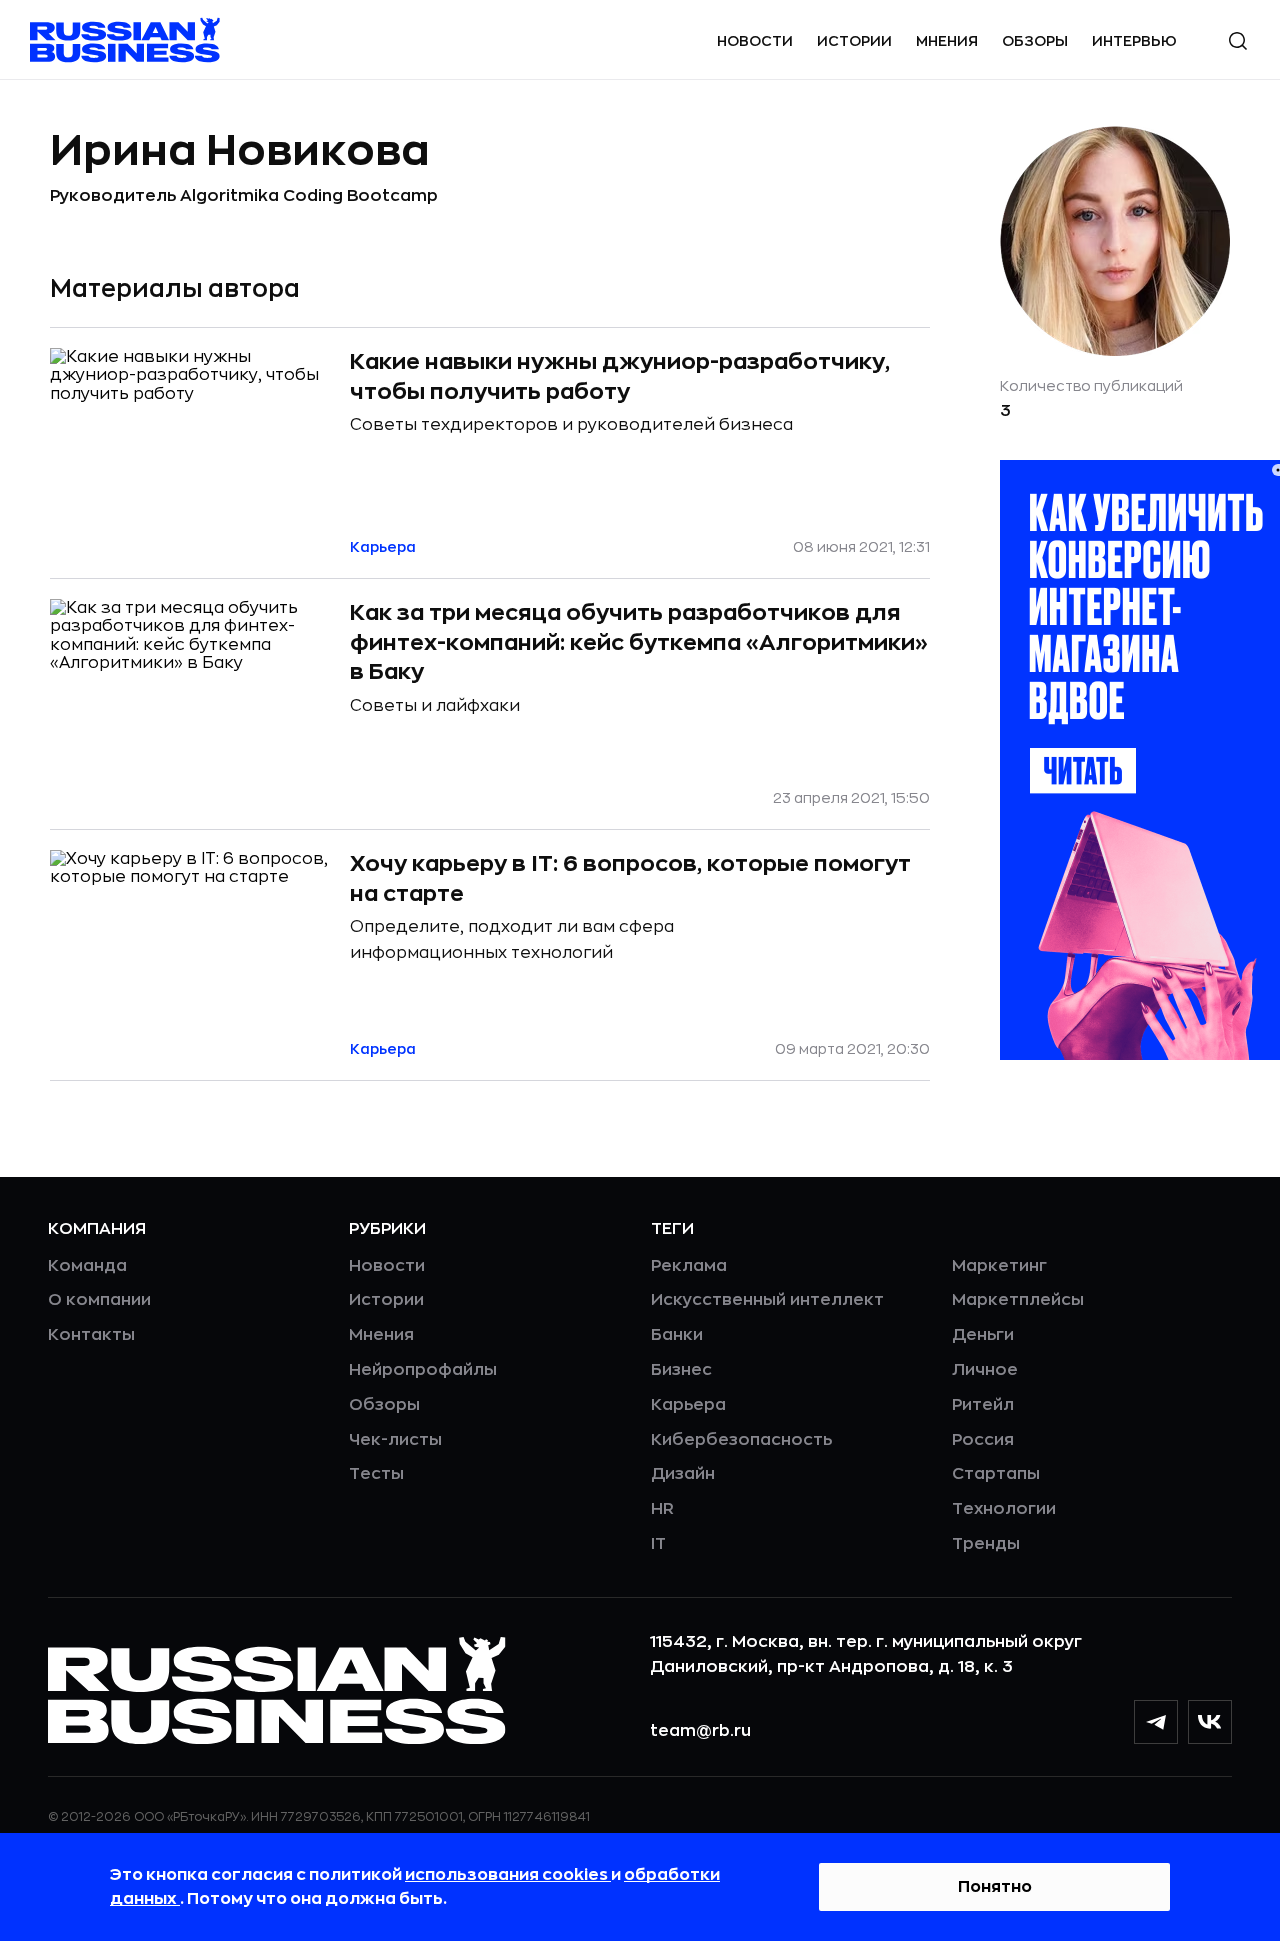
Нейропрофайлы (423, 1370)
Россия (983, 1440)
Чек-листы (395, 1440)
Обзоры (1035, 41)
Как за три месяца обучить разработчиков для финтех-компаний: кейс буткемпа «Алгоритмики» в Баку (639, 642)
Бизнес (681, 1370)
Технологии (1004, 1509)
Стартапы (996, 1474)
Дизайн (683, 1474)
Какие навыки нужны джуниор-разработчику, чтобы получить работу (620, 377)
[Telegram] (1156, 1722)
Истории (854, 41)
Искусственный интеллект (767, 1300)
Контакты (91, 1335)
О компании (99, 1300)
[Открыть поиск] (1238, 41)
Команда (87, 1266)
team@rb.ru (700, 1731)
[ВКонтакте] (1210, 1722)
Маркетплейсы (1018, 1300)
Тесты (376, 1474)
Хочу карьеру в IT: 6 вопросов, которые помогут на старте (630, 879)
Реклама (689, 1266)
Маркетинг (999, 1266)
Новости (755, 41)
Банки (677, 1335)
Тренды (986, 1544)
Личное (985, 1370)
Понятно (995, 1887)
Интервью (1134, 41)
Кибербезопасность (741, 1440)
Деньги (983, 1335)
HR (662, 1509)
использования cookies (508, 1875)
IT (658, 1544)
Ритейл (983, 1405)
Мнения (947, 41)
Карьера (688, 1405)
